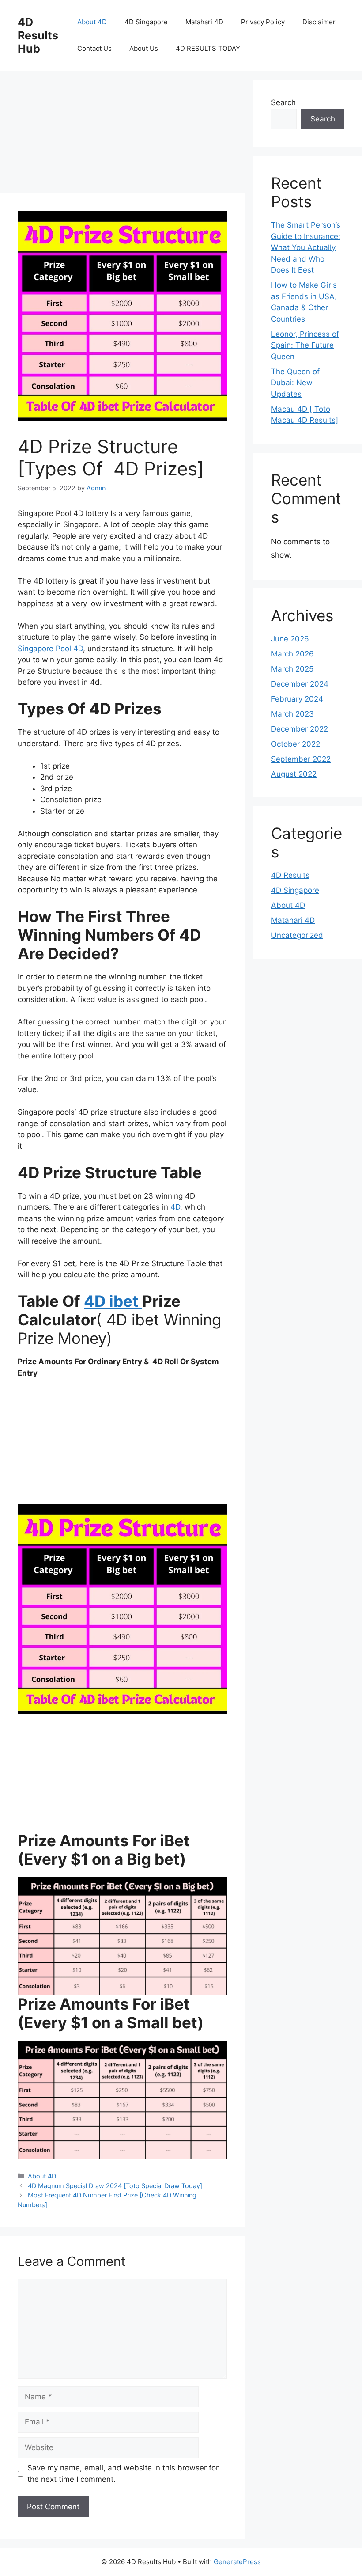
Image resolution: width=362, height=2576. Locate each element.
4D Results (290, 875)
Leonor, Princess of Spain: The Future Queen (305, 345)
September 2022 (301, 759)
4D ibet (113, 1301)
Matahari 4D (204, 22)
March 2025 (292, 669)
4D (175, 1207)
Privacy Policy (263, 22)
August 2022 (294, 774)
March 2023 (292, 714)
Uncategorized (297, 935)
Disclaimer (319, 22)
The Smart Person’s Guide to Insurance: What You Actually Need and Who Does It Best (306, 247)
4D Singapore (146, 22)
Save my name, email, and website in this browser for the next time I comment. (123, 2474)
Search (283, 102)
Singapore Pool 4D (50, 649)
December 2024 (300, 684)
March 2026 (292, 654)
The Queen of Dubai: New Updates (295, 383)
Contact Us (94, 48)
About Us (144, 48)
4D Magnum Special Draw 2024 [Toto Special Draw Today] (115, 2186)
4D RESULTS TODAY (208, 48)
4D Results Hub (38, 35)
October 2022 (296, 744)
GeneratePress (237, 2562)
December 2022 (300, 729)
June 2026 (290, 639)
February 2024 (297, 699)
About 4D (92, 22)
